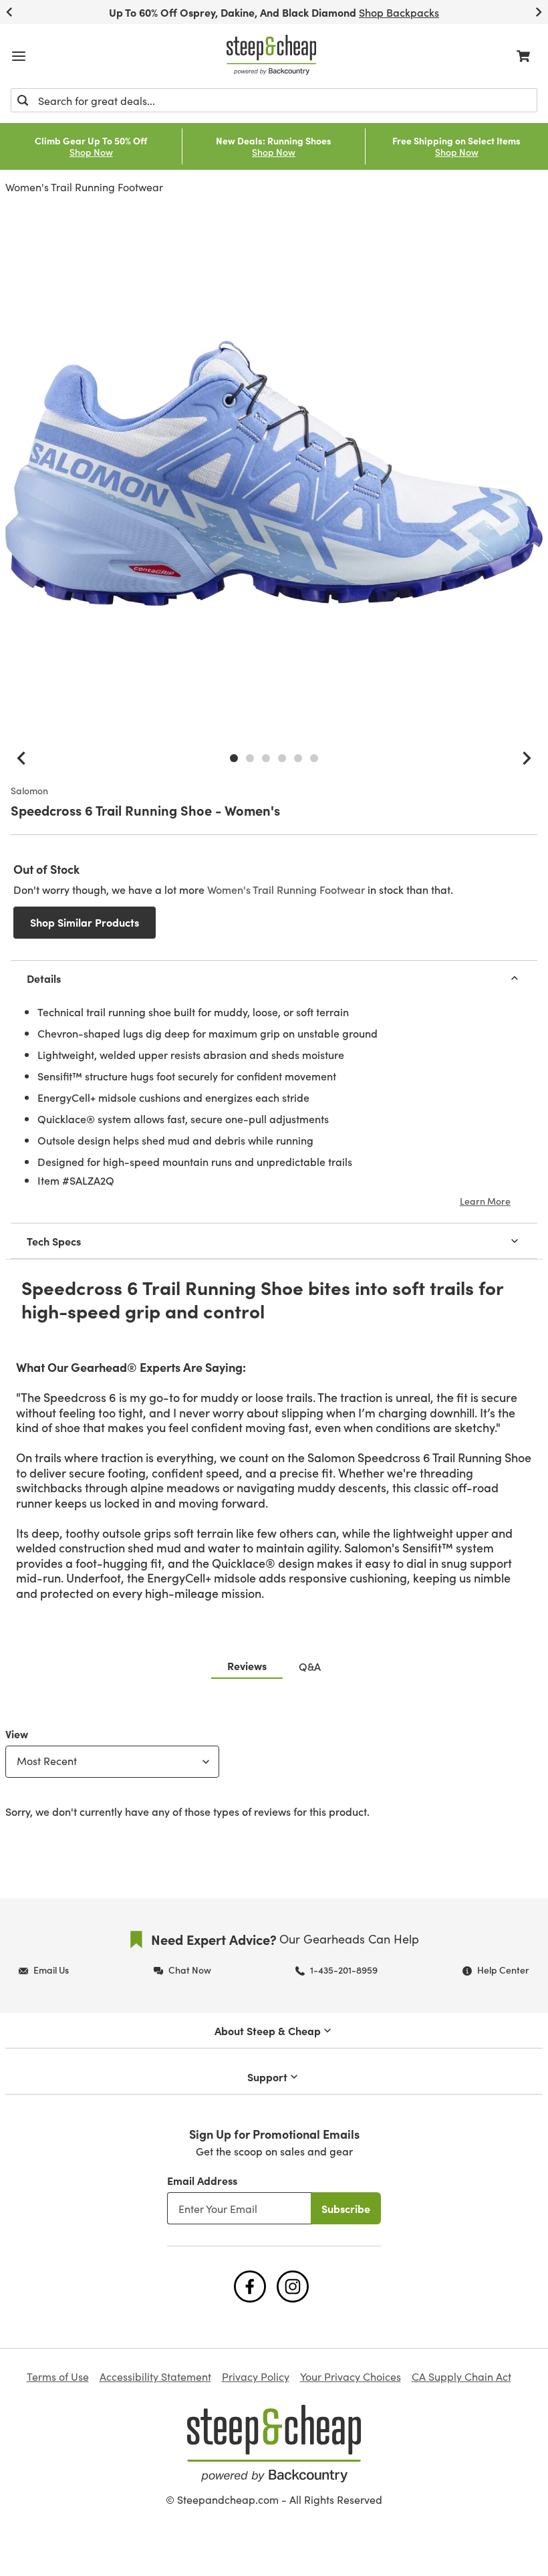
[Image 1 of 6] (234, 758)
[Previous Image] (21, 758)
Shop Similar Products (85, 922)
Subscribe (346, 2208)
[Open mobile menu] (19, 56)
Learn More (485, 1201)
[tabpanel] (274, 1770)
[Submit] (23, 100)
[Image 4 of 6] (282, 758)
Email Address (202, 2180)
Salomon (29, 791)
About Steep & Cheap (268, 2030)
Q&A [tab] (310, 1666)
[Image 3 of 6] (266, 758)
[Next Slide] (539, 12)
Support (267, 2077)
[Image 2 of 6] (250, 758)
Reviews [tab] (247, 1665)
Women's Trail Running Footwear (84, 187)
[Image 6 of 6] (314, 758)
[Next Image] (527, 758)
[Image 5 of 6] (298, 758)
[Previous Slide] (9, 12)
